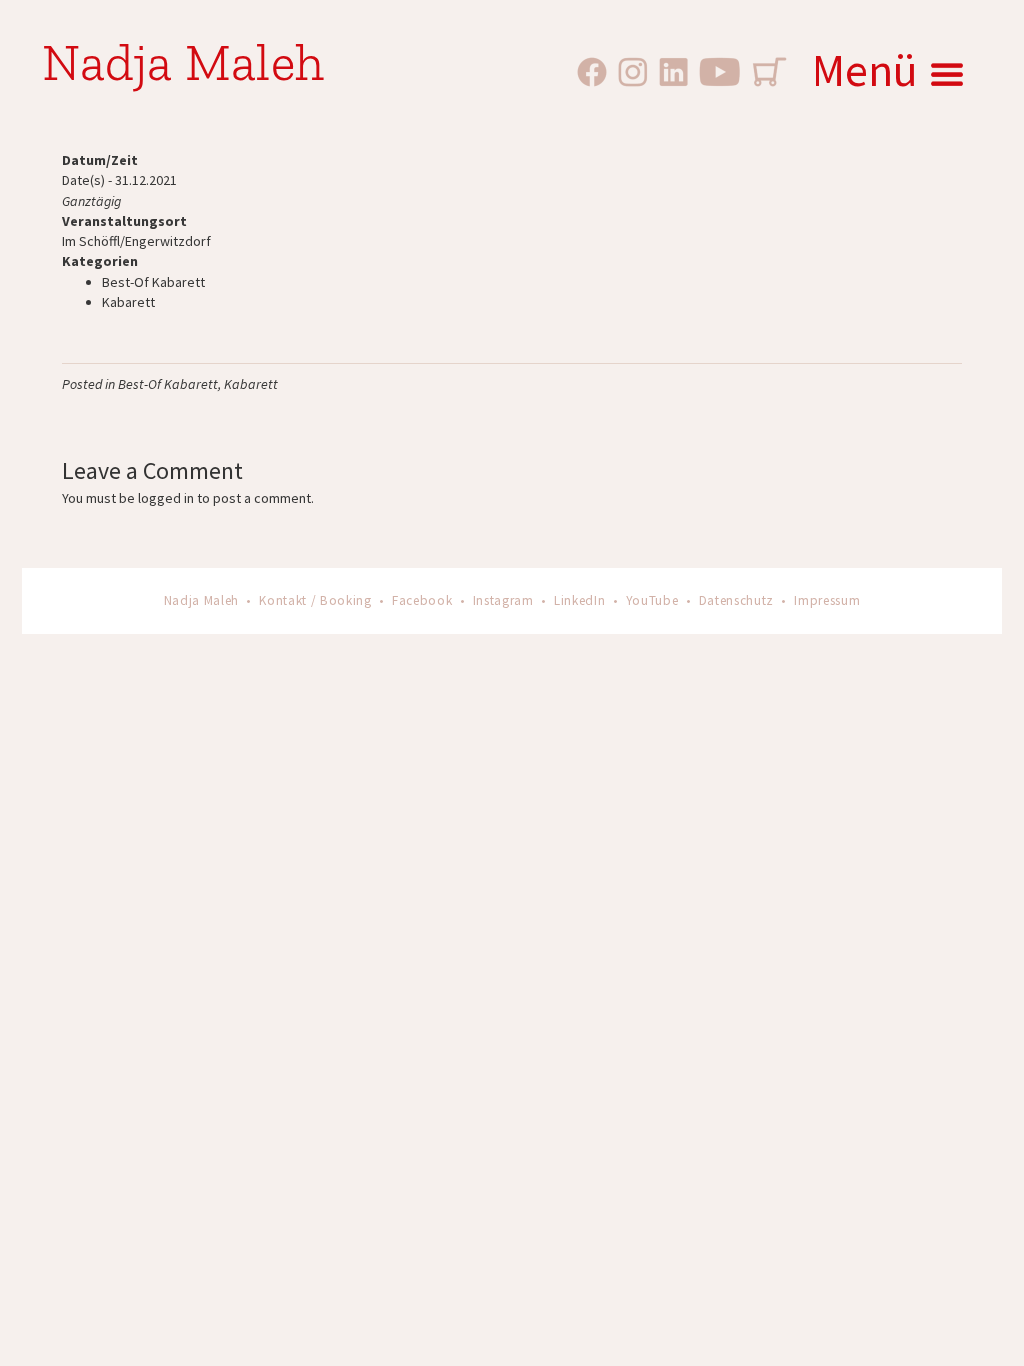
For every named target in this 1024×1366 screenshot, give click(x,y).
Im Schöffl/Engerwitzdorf (136, 241)
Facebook (422, 600)
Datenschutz (736, 600)
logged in (166, 498)
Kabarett (128, 302)
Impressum (827, 600)
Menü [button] (865, 70)
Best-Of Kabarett (153, 282)
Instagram (503, 600)
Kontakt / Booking (315, 600)
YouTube (652, 600)
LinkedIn (579, 600)
